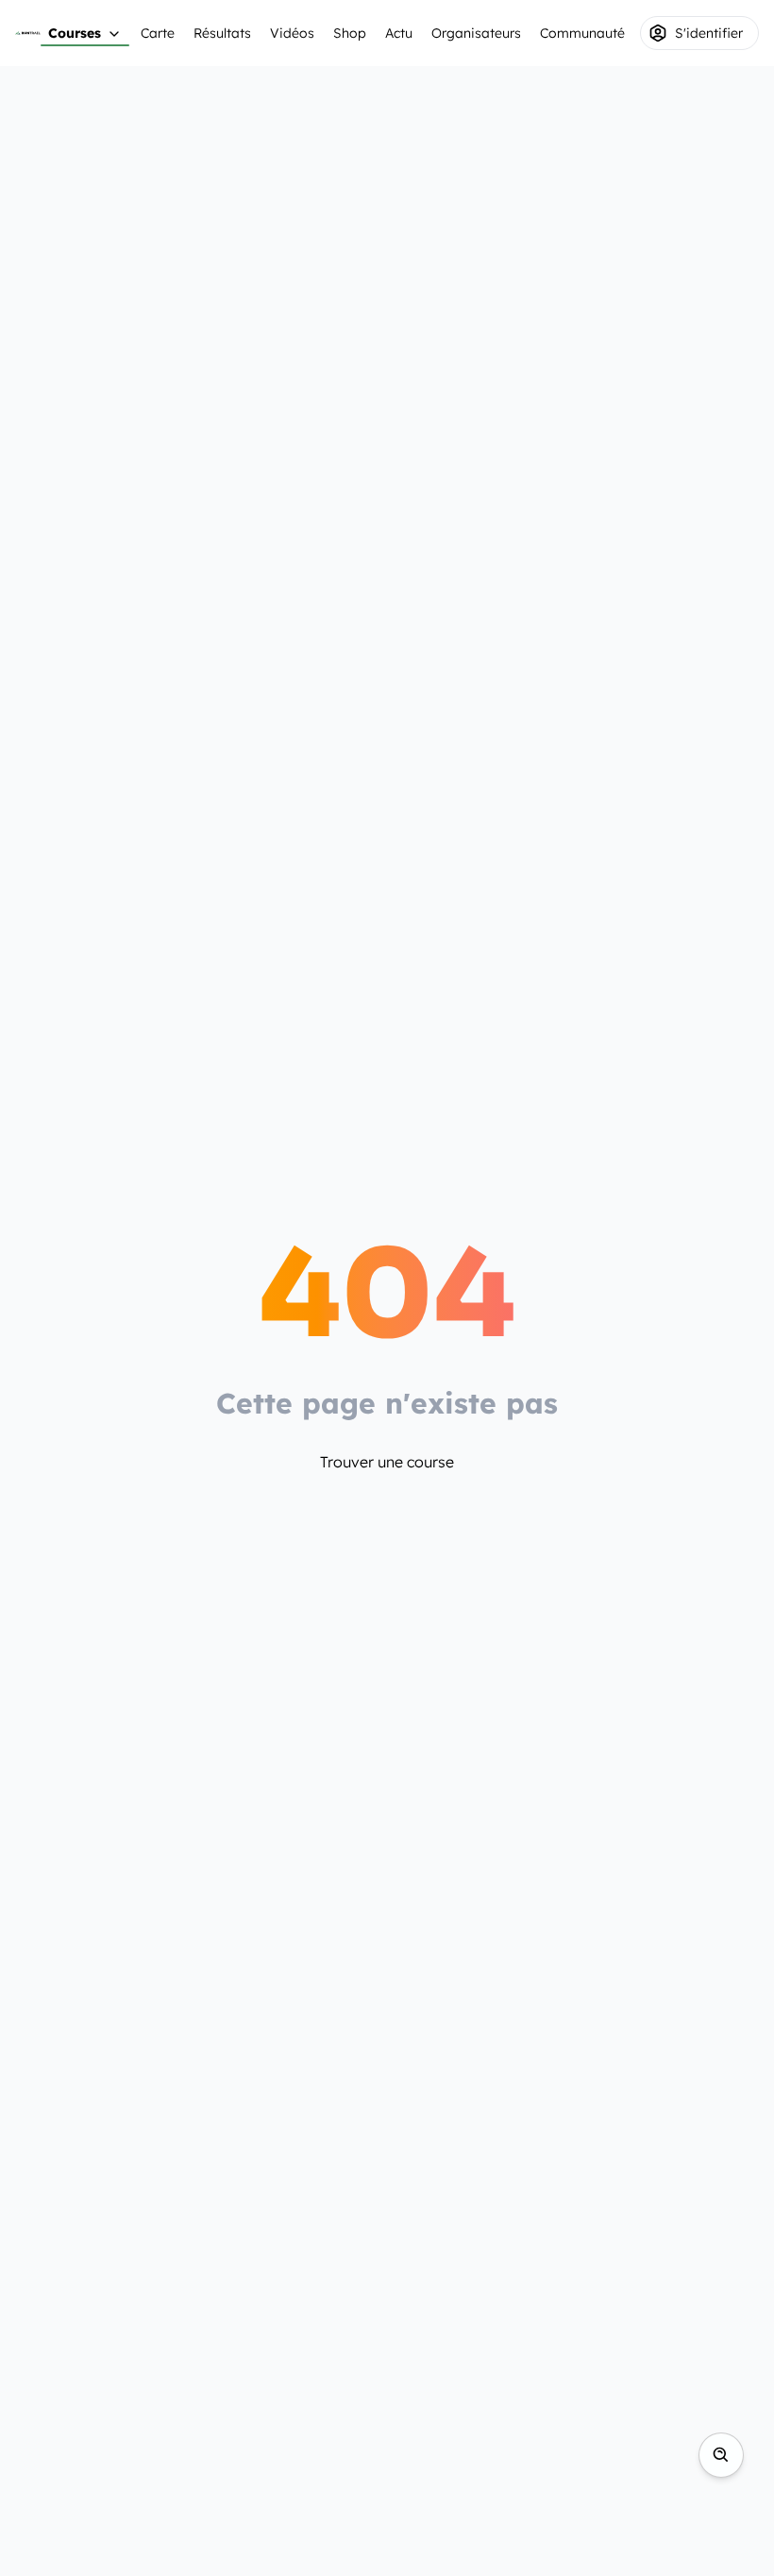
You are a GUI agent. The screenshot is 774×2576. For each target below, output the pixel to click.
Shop (350, 33)
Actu (399, 33)
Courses (75, 33)
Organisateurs (476, 33)
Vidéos (292, 33)
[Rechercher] (721, 2455)
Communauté (582, 33)
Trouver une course (387, 1462)
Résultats (222, 33)
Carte (158, 33)
